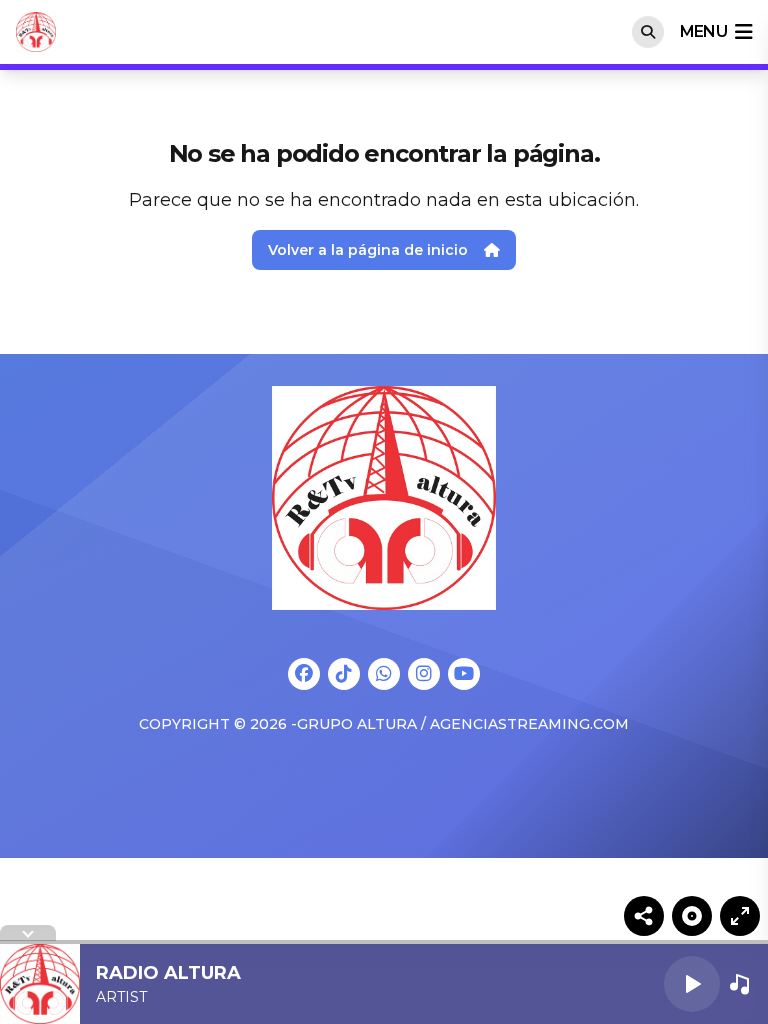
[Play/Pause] (692, 984)
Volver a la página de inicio (368, 250)
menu (703, 31)
